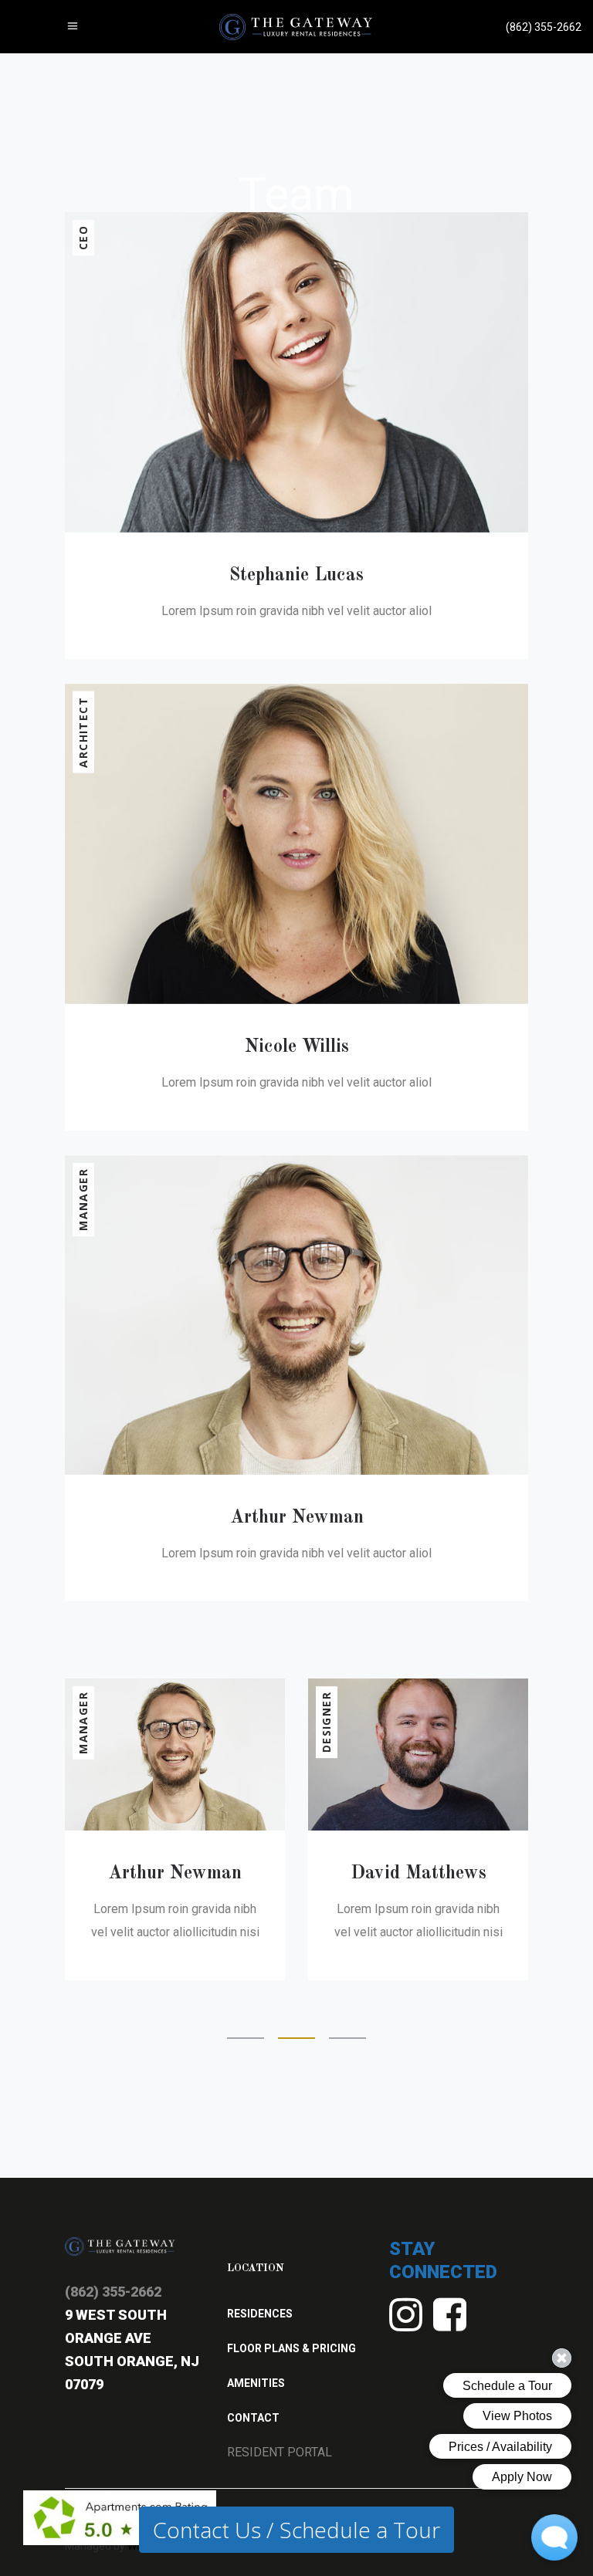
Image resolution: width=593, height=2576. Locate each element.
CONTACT (253, 2418)
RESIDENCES (260, 2314)
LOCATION (256, 2268)
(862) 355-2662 (113, 2292)
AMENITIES (256, 2383)
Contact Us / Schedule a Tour (296, 2530)
